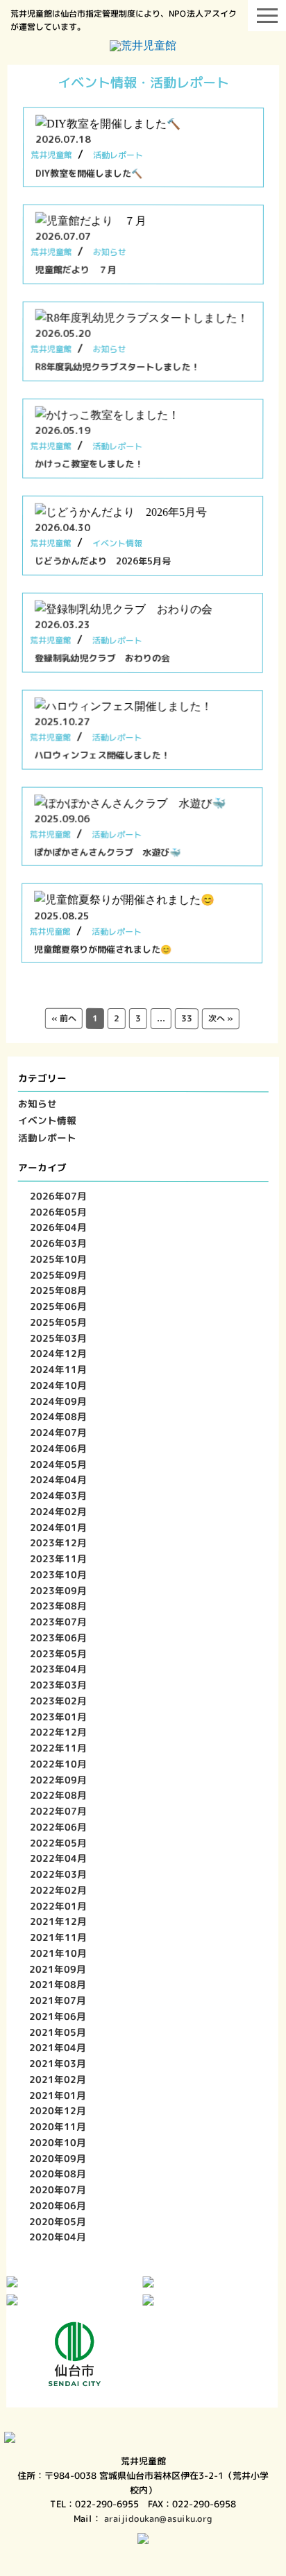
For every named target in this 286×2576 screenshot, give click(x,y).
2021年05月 (58, 2032)
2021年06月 (58, 2016)
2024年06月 (58, 1448)
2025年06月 (59, 1306)
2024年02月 (58, 1511)
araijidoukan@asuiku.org (158, 2518)
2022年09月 (58, 1780)
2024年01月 (58, 1527)
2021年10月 (58, 1953)
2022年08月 (58, 1795)
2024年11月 (59, 1369)
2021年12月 (58, 1921)
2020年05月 (58, 2221)
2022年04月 (58, 1858)
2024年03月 (58, 1495)
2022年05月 (58, 1843)
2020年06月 (58, 2205)
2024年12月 (59, 1353)
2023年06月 (58, 1637)
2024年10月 (59, 1385)
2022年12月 (58, 1732)
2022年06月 (58, 1827)
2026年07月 (59, 1196)
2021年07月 (58, 2000)
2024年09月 (59, 1401)
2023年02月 (58, 1701)
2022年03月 (58, 1874)
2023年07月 (58, 1622)
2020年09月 (58, 2158)
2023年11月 (58, 1558)
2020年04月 (58, 2237)
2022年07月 (58, 1811)
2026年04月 (59, 1227)
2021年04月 (58, 2047)
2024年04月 (58, 1479)
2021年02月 (58, 2079)
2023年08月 (58, 1606)
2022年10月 (58, 1764)
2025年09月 (59, 1275)
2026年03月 (59, 1243)
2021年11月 (58, 1937)
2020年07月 (58, 2189)
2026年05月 (59, 1212)
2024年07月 (58, 1432)
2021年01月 (58, 2095)
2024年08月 (58, 1416)
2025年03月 (59, 1338)
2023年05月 (58, 1653)
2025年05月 (59, 1322)
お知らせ (37, 1104)
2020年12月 (58, 2110)
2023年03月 (58, 1685)
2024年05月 (58, 1464)
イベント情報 (47, 1120)
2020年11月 (58, 2126)
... (161, 1019)
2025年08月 (59, 1290)
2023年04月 (58, 1669)
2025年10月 (59, 1259)
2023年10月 (58, 1574)
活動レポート (47, 1138)
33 (187, 1019)
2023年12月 (58, 1542)
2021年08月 (58, 1984)
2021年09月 (58, 1969)
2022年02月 (58, 1890)
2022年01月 (58, 1906)
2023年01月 (58, 1717)
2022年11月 (58, 1748)
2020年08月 (58, 2173)
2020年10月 (58, 2142)
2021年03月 (58, 2063)
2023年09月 (58, 1590)
